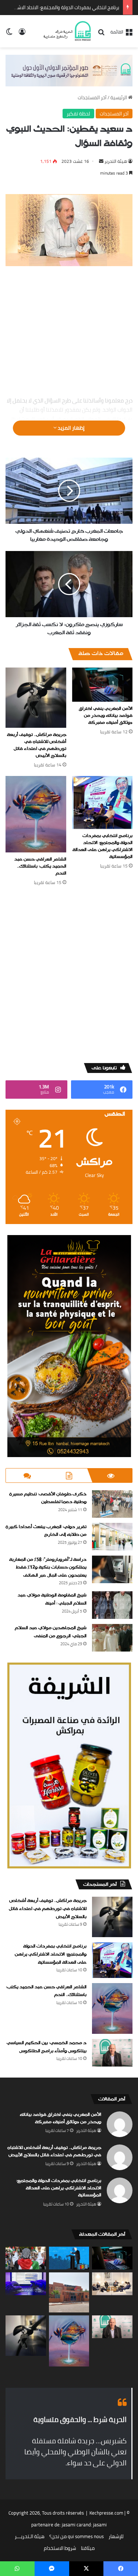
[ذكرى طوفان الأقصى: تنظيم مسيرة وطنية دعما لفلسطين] (112, 1504)
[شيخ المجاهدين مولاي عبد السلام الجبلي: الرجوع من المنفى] (112, 1638)
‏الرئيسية (119, 97)
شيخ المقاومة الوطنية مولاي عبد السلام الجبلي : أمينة (52, 1599)
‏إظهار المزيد (71, 428)
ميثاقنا (88, 2548)
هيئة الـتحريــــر (30, 2536)
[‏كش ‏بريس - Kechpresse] (67, 31)
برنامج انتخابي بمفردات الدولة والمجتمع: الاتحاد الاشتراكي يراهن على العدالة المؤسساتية (102, 846)
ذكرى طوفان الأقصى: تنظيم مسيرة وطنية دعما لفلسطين (48, 1498)
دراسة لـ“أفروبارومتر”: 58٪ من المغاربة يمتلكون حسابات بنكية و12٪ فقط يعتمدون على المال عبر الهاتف (48, 1568)
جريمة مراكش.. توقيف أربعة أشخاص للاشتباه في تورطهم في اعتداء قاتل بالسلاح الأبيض (37, 745)
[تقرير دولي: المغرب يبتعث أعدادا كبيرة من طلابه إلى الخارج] (112, 1537)
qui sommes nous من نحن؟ (77, 2536)
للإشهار (116, 2536)
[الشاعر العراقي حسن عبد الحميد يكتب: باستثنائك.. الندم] (36, 814)
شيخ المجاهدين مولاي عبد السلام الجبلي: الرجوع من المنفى (51, 1632)
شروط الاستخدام (60, 2548)
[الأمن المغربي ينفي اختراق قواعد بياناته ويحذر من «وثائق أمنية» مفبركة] (102, 685)
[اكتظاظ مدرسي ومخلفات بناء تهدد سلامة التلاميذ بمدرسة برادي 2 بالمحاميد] (69, 2293)
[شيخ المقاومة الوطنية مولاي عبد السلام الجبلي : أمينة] (112, 1605)
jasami (100, 2525)
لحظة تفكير (78, 114)
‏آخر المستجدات (92, 97)
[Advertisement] (69, 332)
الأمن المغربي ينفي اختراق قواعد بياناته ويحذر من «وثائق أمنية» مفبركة (106, 716)
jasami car (72, 2525)
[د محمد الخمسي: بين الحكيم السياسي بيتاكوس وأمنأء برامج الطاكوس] (112, 2053)
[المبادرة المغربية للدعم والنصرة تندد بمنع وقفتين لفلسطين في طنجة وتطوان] (26, 2258)
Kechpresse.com (106, 2513)
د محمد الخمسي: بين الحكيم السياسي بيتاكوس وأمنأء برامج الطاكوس (47, 2047)
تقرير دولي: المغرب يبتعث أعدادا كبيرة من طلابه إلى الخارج (46, 1531)
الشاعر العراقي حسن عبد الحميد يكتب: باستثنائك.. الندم (40, 866)
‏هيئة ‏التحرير (116, 161)
